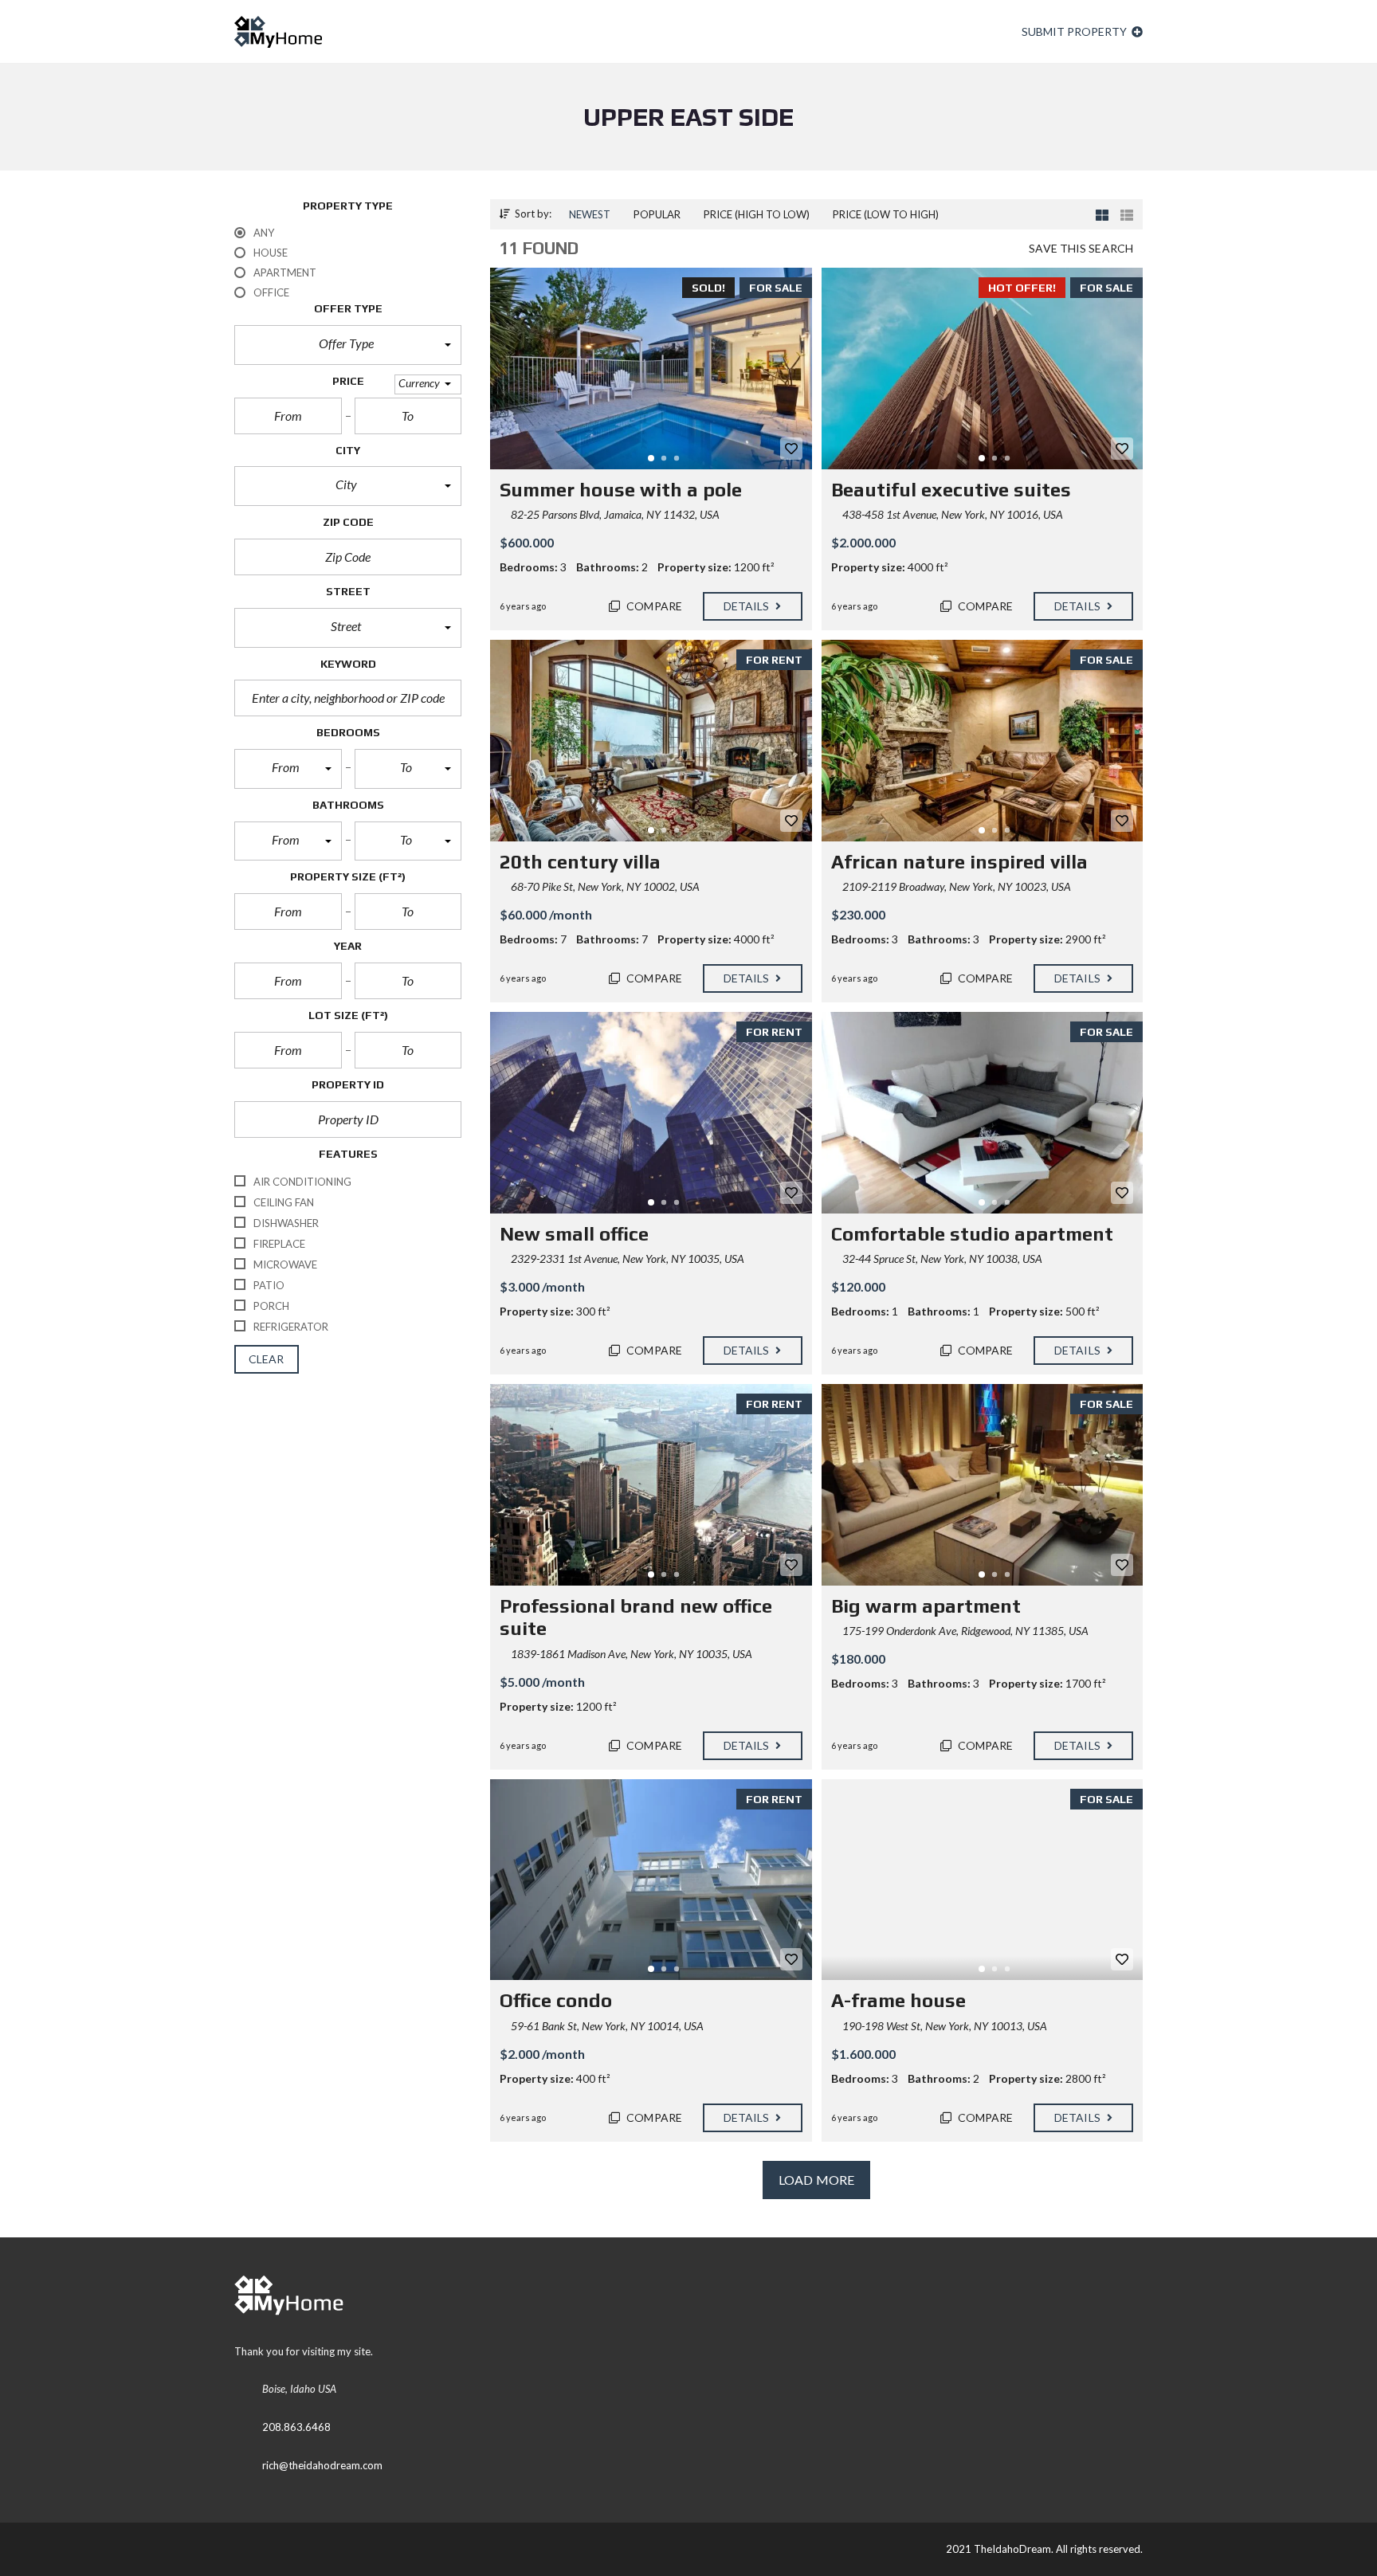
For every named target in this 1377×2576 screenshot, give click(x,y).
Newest (590, 214)
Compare (653, 606)
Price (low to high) (886, 214)
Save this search (1081, 248)
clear (267, 1359)
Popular (657, 214)
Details (748, 606)
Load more (816, 2180)
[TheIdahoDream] (278, 32)
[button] (348, 345)
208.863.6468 (296, 2427)
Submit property (1075, 31)
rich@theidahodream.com (322, 2465)
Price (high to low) (757, 214)
